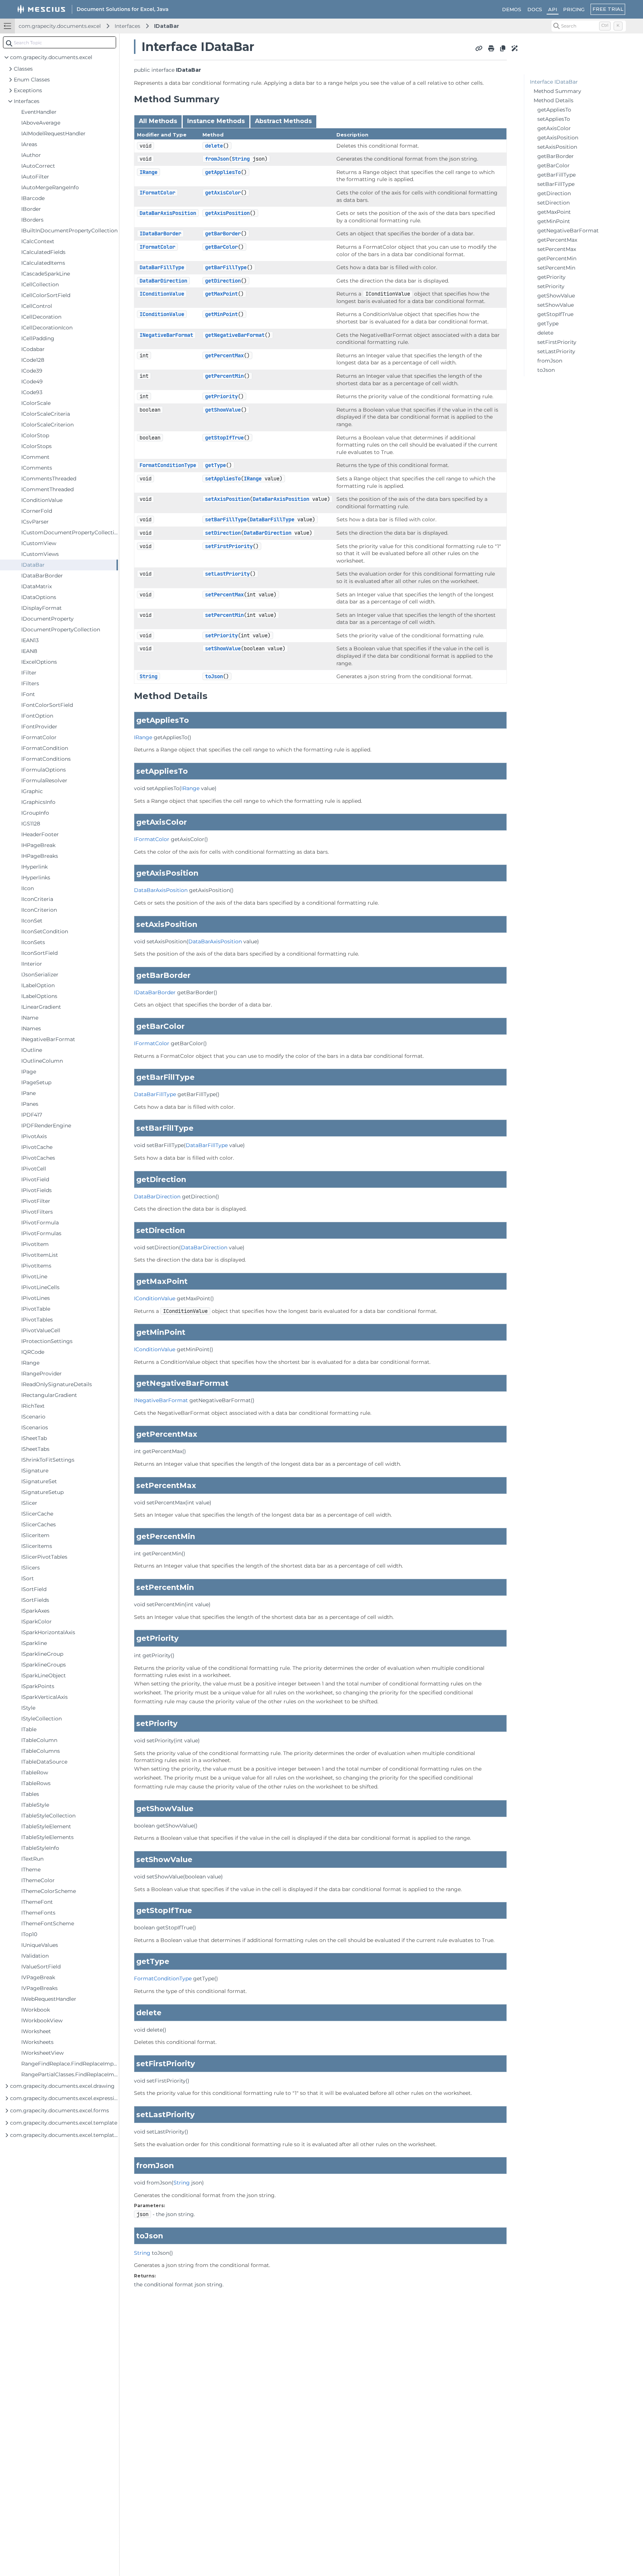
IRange (148, 172)
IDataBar (167, 26)
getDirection (223, 281)
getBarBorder (223, 234)
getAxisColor (223, 193)
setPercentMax (224, 595)
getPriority (221, 396)
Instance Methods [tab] (216, 121)
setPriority (221, 635)
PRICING (574, 9)
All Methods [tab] (158, 121)
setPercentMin (224, 615)
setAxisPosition (227, 499)
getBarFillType (226, 267)
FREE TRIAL (608, 9)
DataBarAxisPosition (168, 213)
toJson (214, 676)
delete (214, 146)
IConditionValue (162, 294)
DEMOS (512, 9)
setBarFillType (226, 519)
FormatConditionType (168, 465)
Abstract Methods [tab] (283, 121)
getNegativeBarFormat (235, 335)
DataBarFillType (162, 267)
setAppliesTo (223, 479)
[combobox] (60, 42)
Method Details (554, 100)
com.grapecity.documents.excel (60, 26)
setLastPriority (227, 574)
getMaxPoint (221, 294)
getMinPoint (221, 314)
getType (215, 465)
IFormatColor (157, 193)
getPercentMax (224, 355)
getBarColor (221, 247)
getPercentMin (224, 376)
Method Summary (557, 91)
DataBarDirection (163, 281)
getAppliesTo (223, 172)
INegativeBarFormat (166, 335)
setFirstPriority (229, 546)
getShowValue (223, 410)
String (241, 159)
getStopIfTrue (224, 438)
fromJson (217, 159)
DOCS (535, 9)
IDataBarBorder (160, 234)
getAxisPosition (227, 213)
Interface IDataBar (554, 82)
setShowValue (223, 648)
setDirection (223, 533)
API (553, 9)
